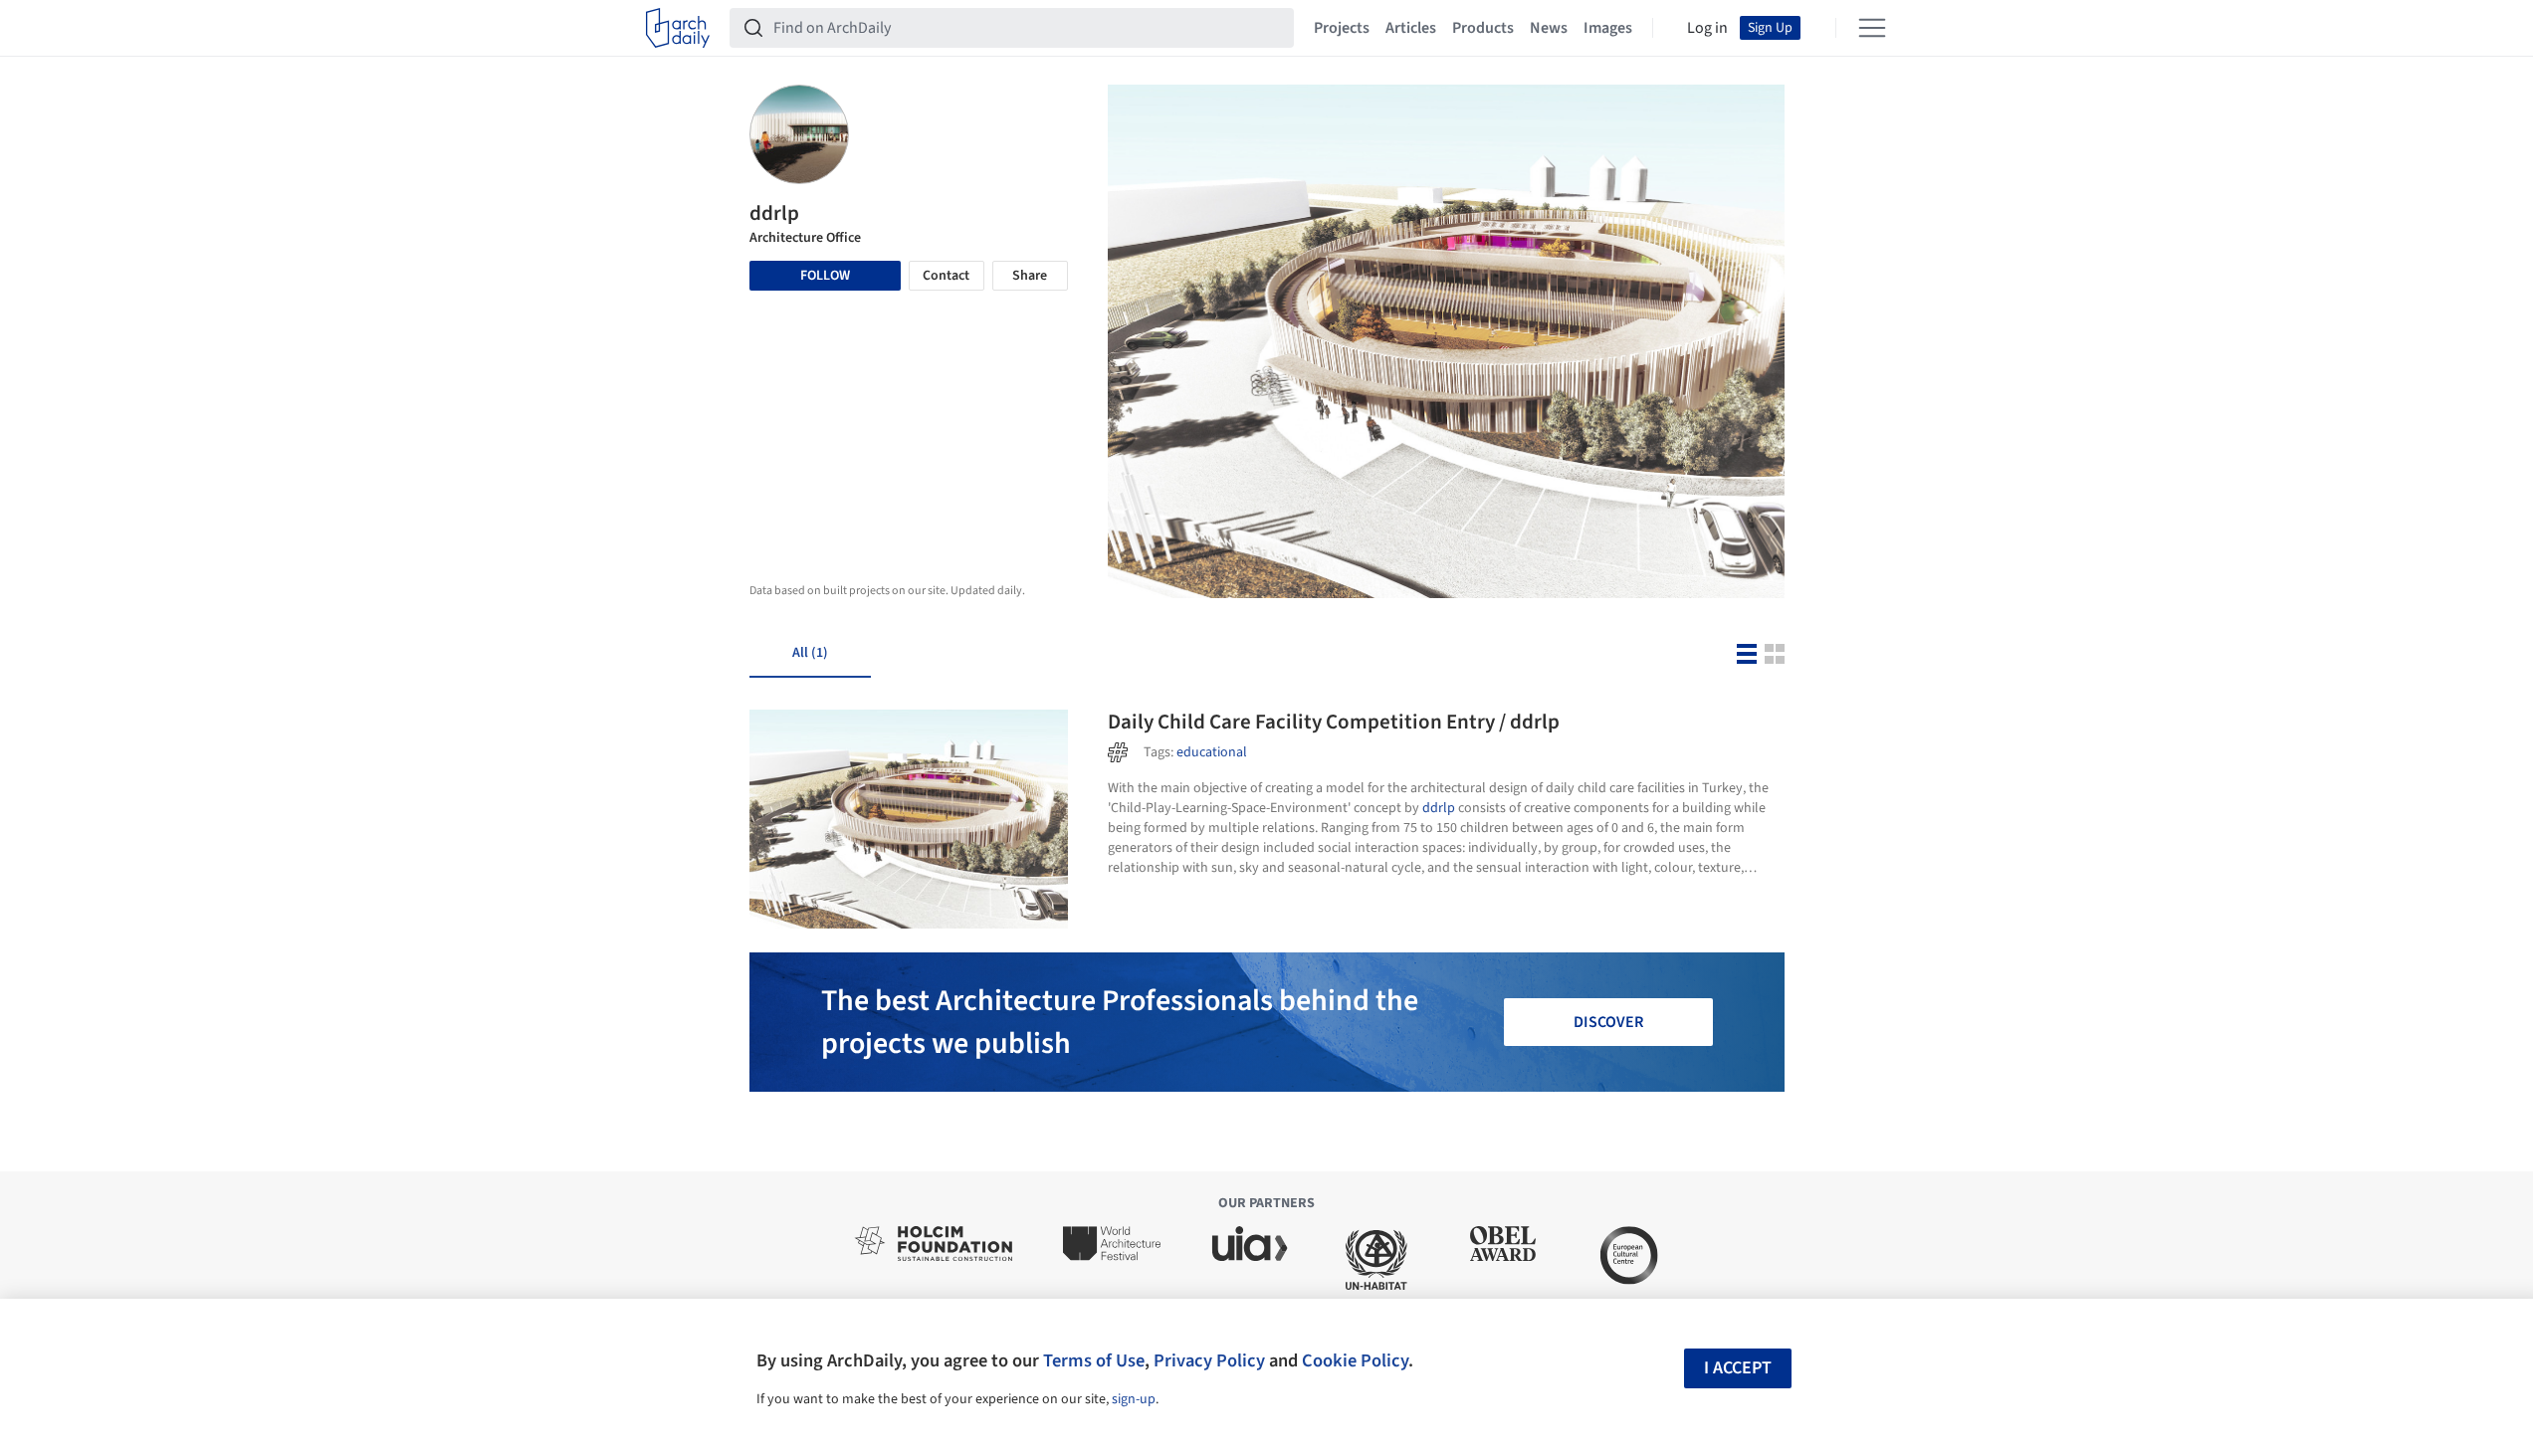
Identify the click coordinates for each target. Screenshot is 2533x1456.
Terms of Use (1094, 1360)
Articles (1411, 28)
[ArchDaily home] (678, 28)
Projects (1342, 28)
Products (1483, 28)
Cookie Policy (1355, 1360)
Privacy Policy (1209, 1360)
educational (1212, 752)
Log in (1707, 28)
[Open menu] (1872, 28)
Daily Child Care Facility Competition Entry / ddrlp (1334, 722)
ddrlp (1439, 808)
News (1549, 28)
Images (1608, 28)
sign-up (1134, 1399)
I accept (1738, 1368)
